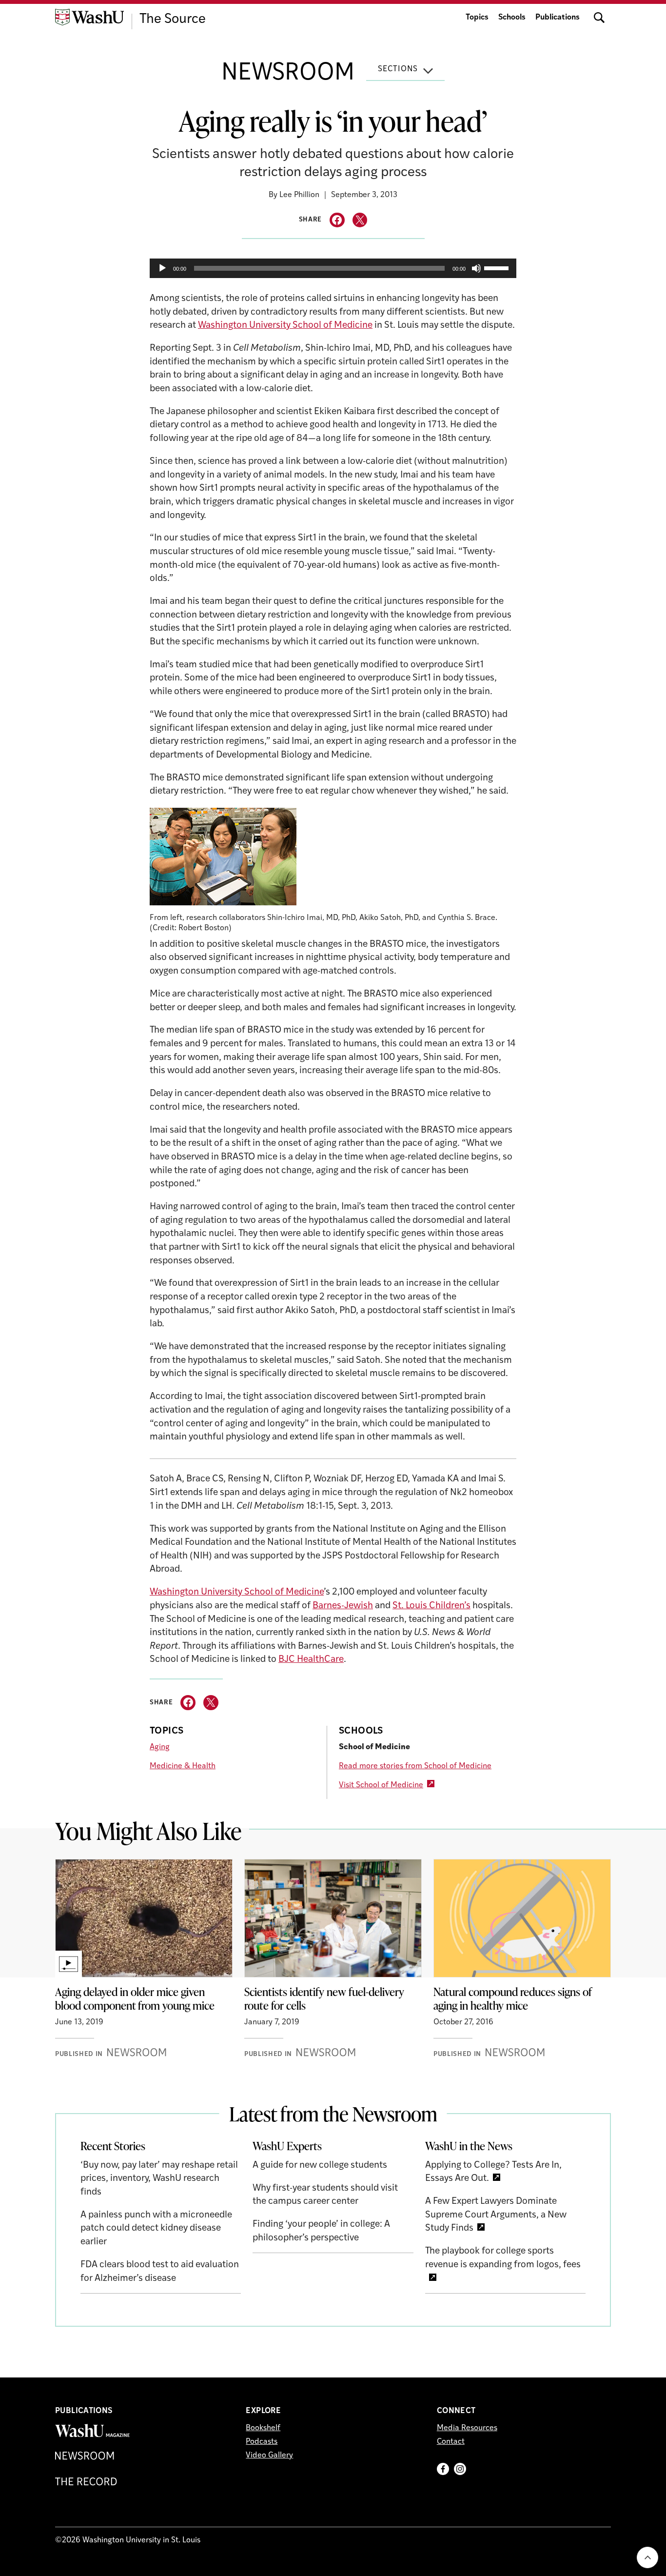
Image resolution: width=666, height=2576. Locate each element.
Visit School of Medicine (381, 1785)
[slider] (498, 267)
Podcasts (262, 2442)
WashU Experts (287, 2146)
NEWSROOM (288, 74)
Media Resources (467, 2428)
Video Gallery (269, 2456)
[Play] (162, 268)
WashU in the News (469, 2146)
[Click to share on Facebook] (337, 220)
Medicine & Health (183, 1766)
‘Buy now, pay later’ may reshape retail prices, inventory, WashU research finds (159, 2179)
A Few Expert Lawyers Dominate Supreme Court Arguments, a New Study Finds (496, 2215)
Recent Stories (113, 2146)
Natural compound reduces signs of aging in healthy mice (513, 1998)
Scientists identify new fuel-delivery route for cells (324, 1998)
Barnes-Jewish (343, 1606)
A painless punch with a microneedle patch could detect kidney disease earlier (156, 2229)
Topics (477, 18)
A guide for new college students (320, 2166)
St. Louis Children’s (431, 1606)
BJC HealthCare (311, 1660)
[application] (333, 268)
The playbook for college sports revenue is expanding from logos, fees (503, 2258)
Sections (398, 69)
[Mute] (476, 268)
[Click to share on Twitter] (360, 220)
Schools (512, 18)
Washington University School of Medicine (285, 326)
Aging (160, 1747)
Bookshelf (263, 2428)
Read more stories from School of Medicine (415, 1766)
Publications (558, 18)
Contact (451, 2442)
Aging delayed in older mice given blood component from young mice (135, 1998)
